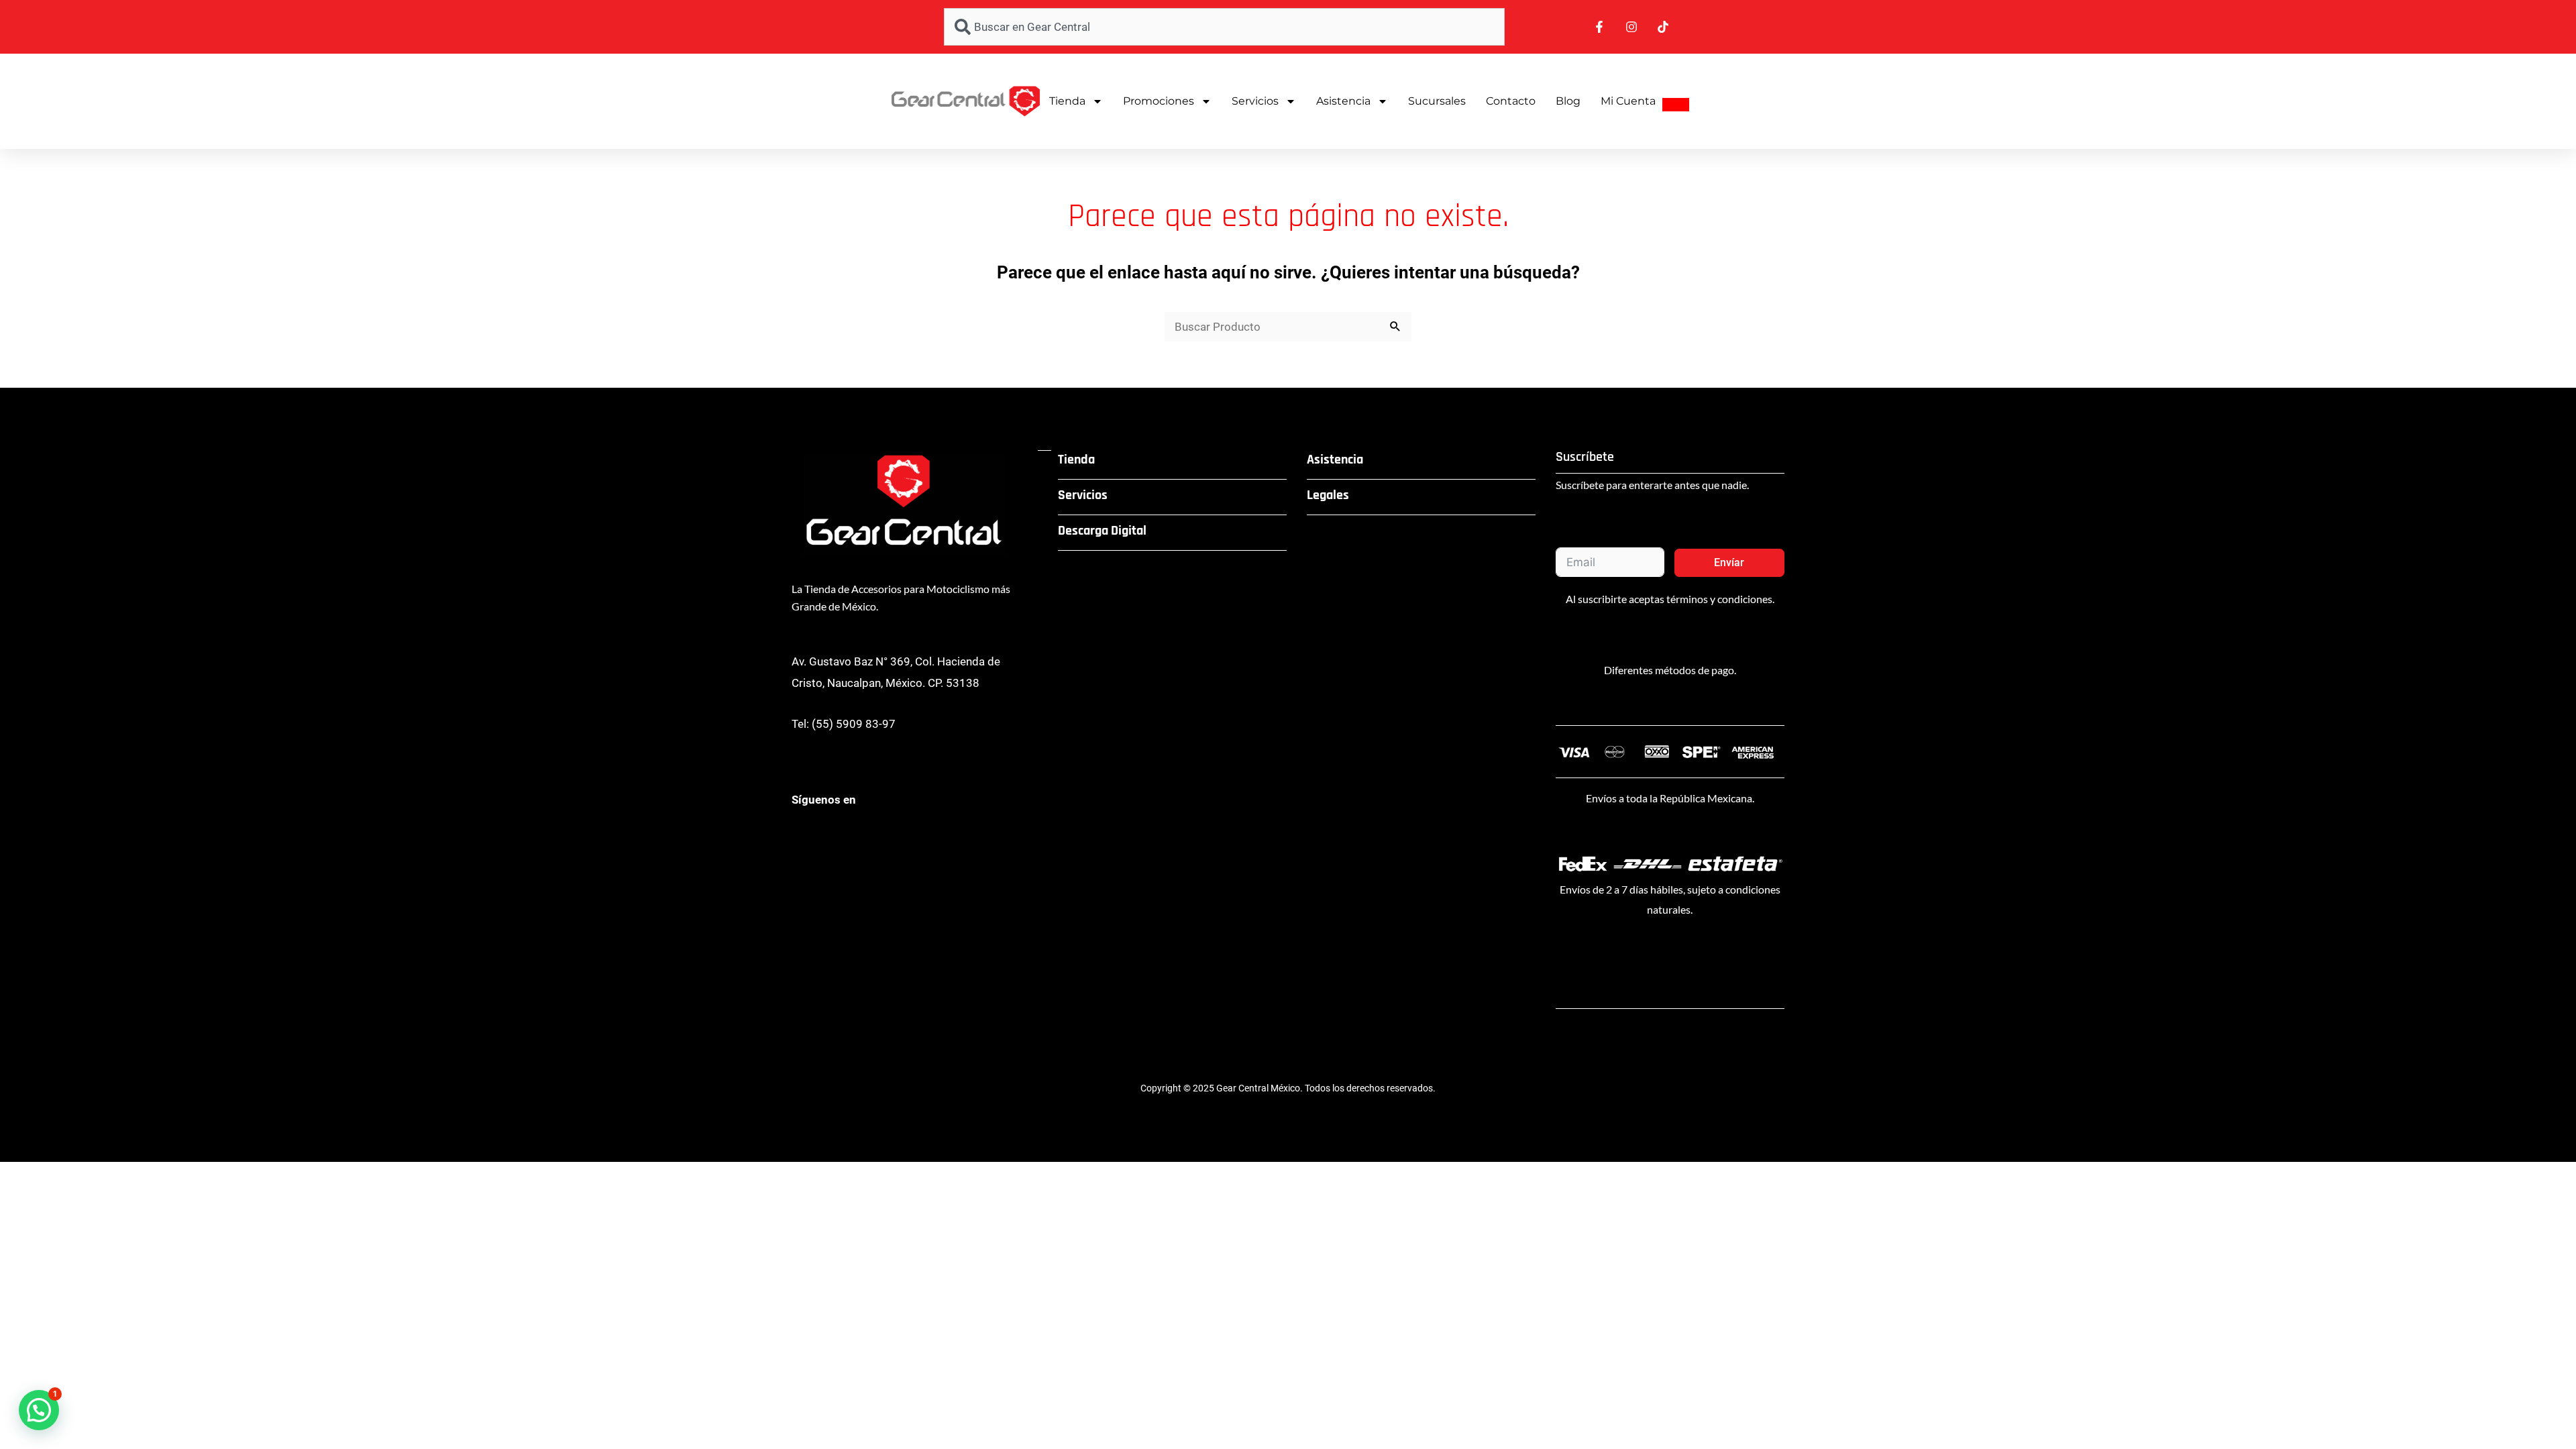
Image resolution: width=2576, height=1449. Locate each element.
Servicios (1255, 101)
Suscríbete (1585, 457)
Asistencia (1343, 101)
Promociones (1159, 101)
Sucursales (1437, 101)
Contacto (1511, 101)
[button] (39, 1410)
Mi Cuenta (1628, 101)
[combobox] (1224, 27)
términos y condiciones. (1720, 599)
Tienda (1067, 101)
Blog (1568, 101)
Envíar (1729, 562)
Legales (1328, 495)
